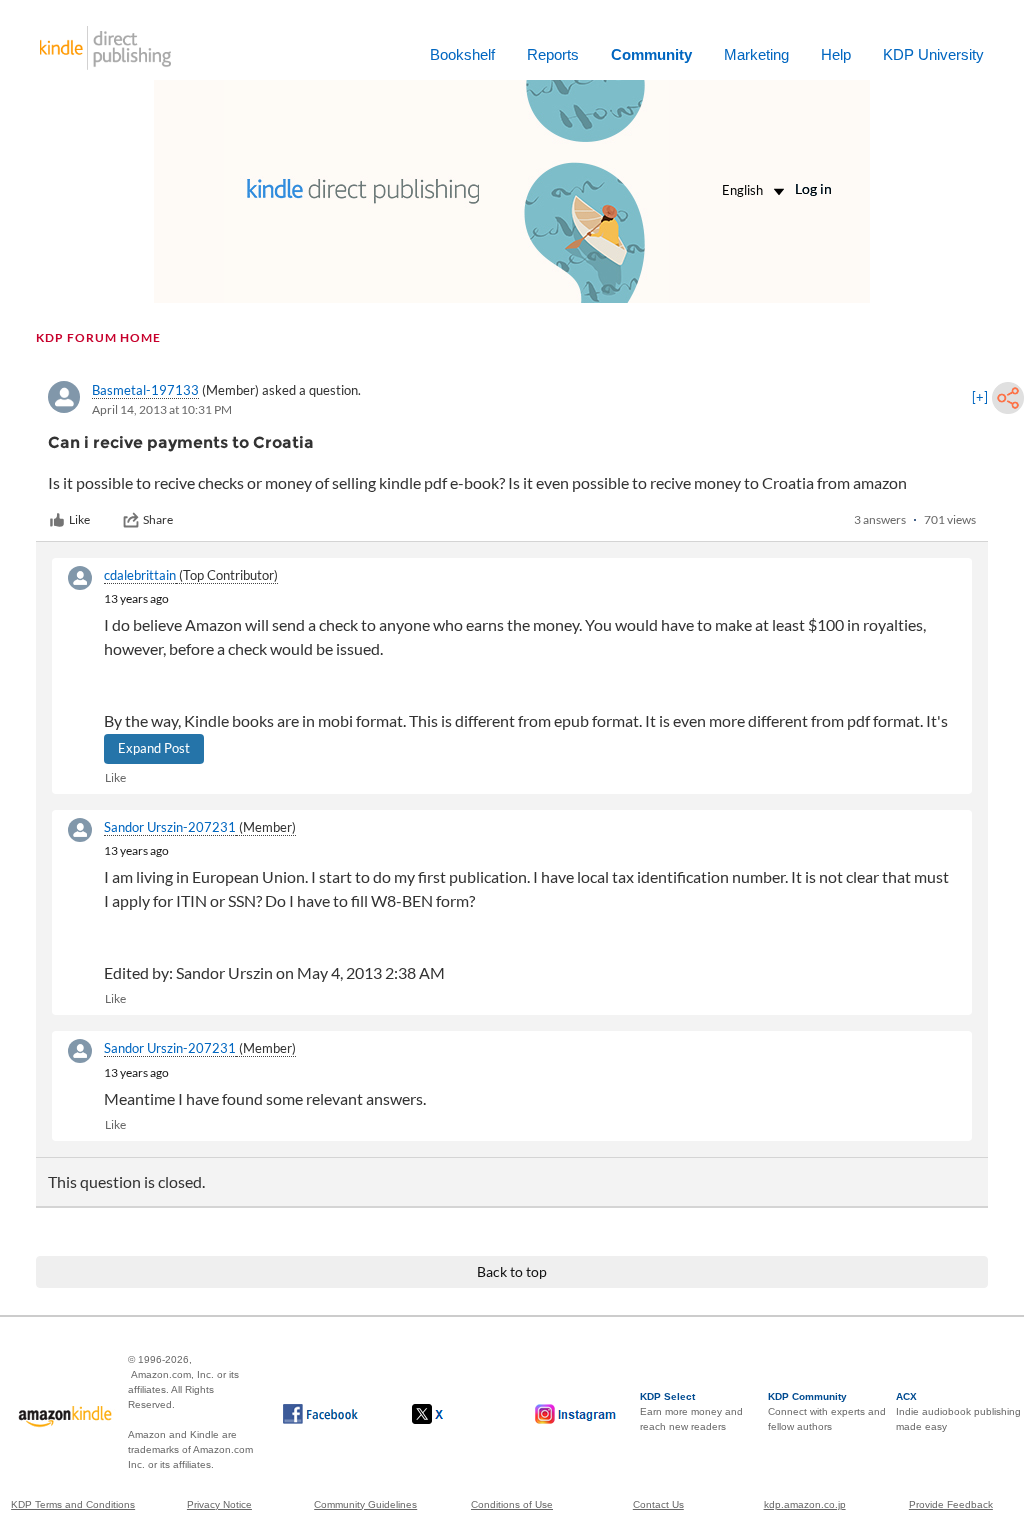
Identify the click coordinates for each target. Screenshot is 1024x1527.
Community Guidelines (365, 1504)
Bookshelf (462, 54)
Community (651, 54)
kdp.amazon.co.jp (805, 1504)
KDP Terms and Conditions (73, 1504)
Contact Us (658, 1504)
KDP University (933, 54)
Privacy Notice (219, 1504)
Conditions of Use (512, 1504)
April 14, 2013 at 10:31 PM (162, 409)
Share (158, 519)
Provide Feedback (951, 1504)
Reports (553, 54)
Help (836, 54)
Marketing (756, 54)
